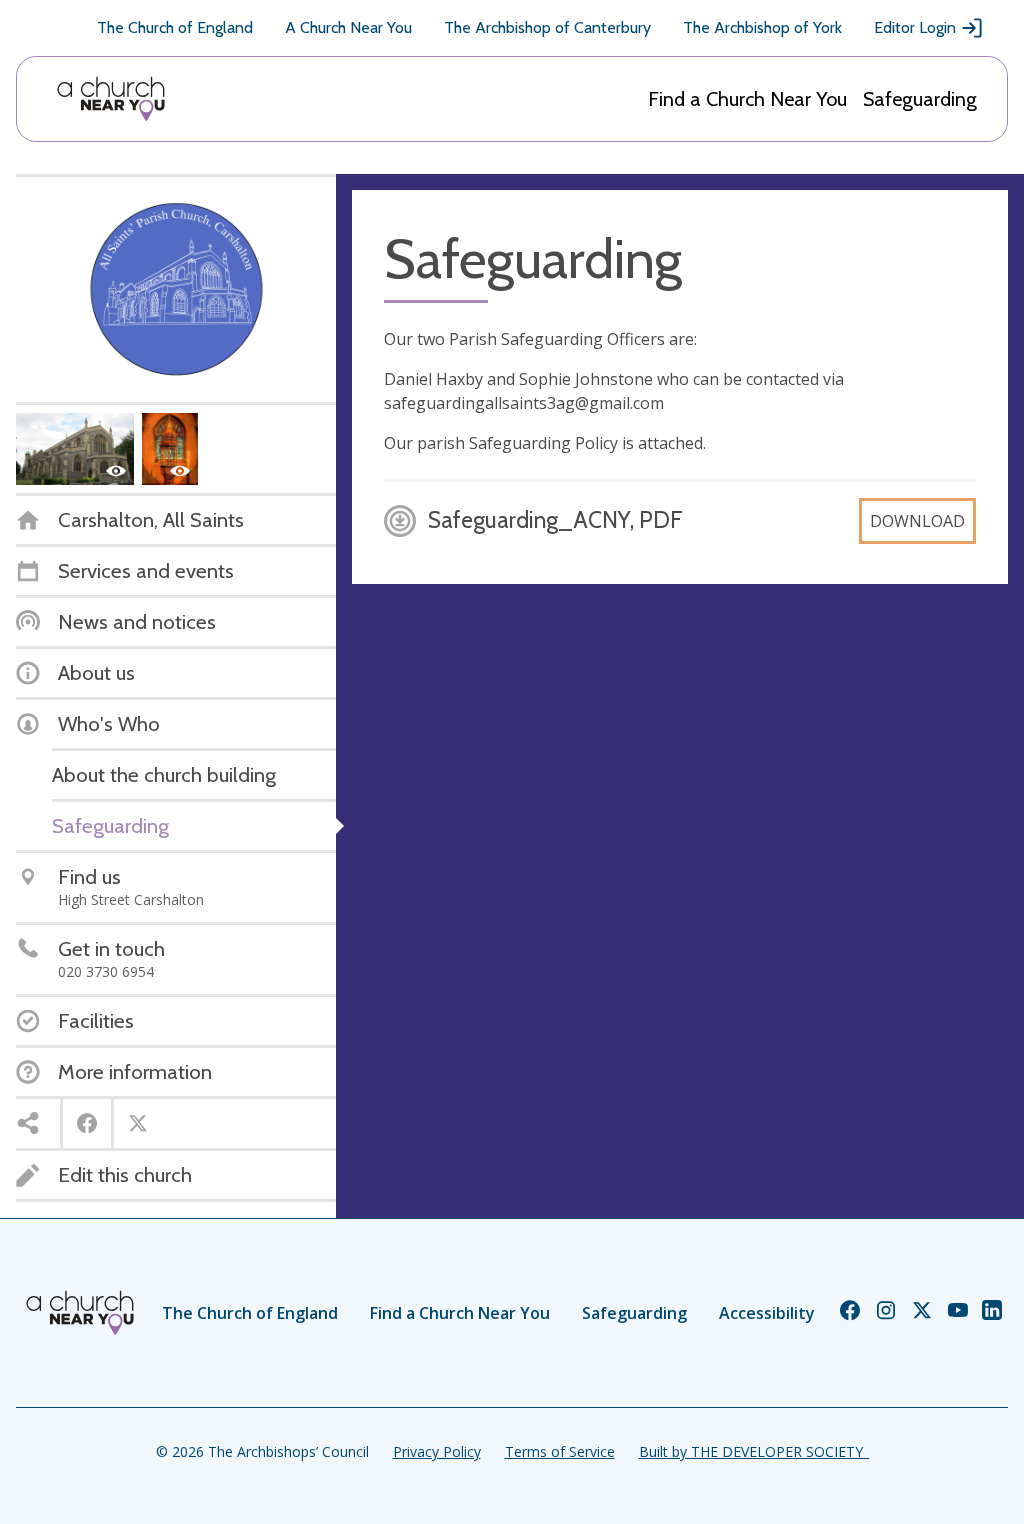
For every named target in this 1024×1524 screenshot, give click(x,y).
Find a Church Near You (747, 99)
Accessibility (767, 1313)
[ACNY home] (111, 99)
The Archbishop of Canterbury (547, 27)
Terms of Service (560, 1451)
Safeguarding (920, 99)
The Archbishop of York (762, 27)
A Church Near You (348, 27)
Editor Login (915, 27)
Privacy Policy (437, 1451)
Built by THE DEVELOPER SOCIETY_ (754, 1451)
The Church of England (175, 27)
